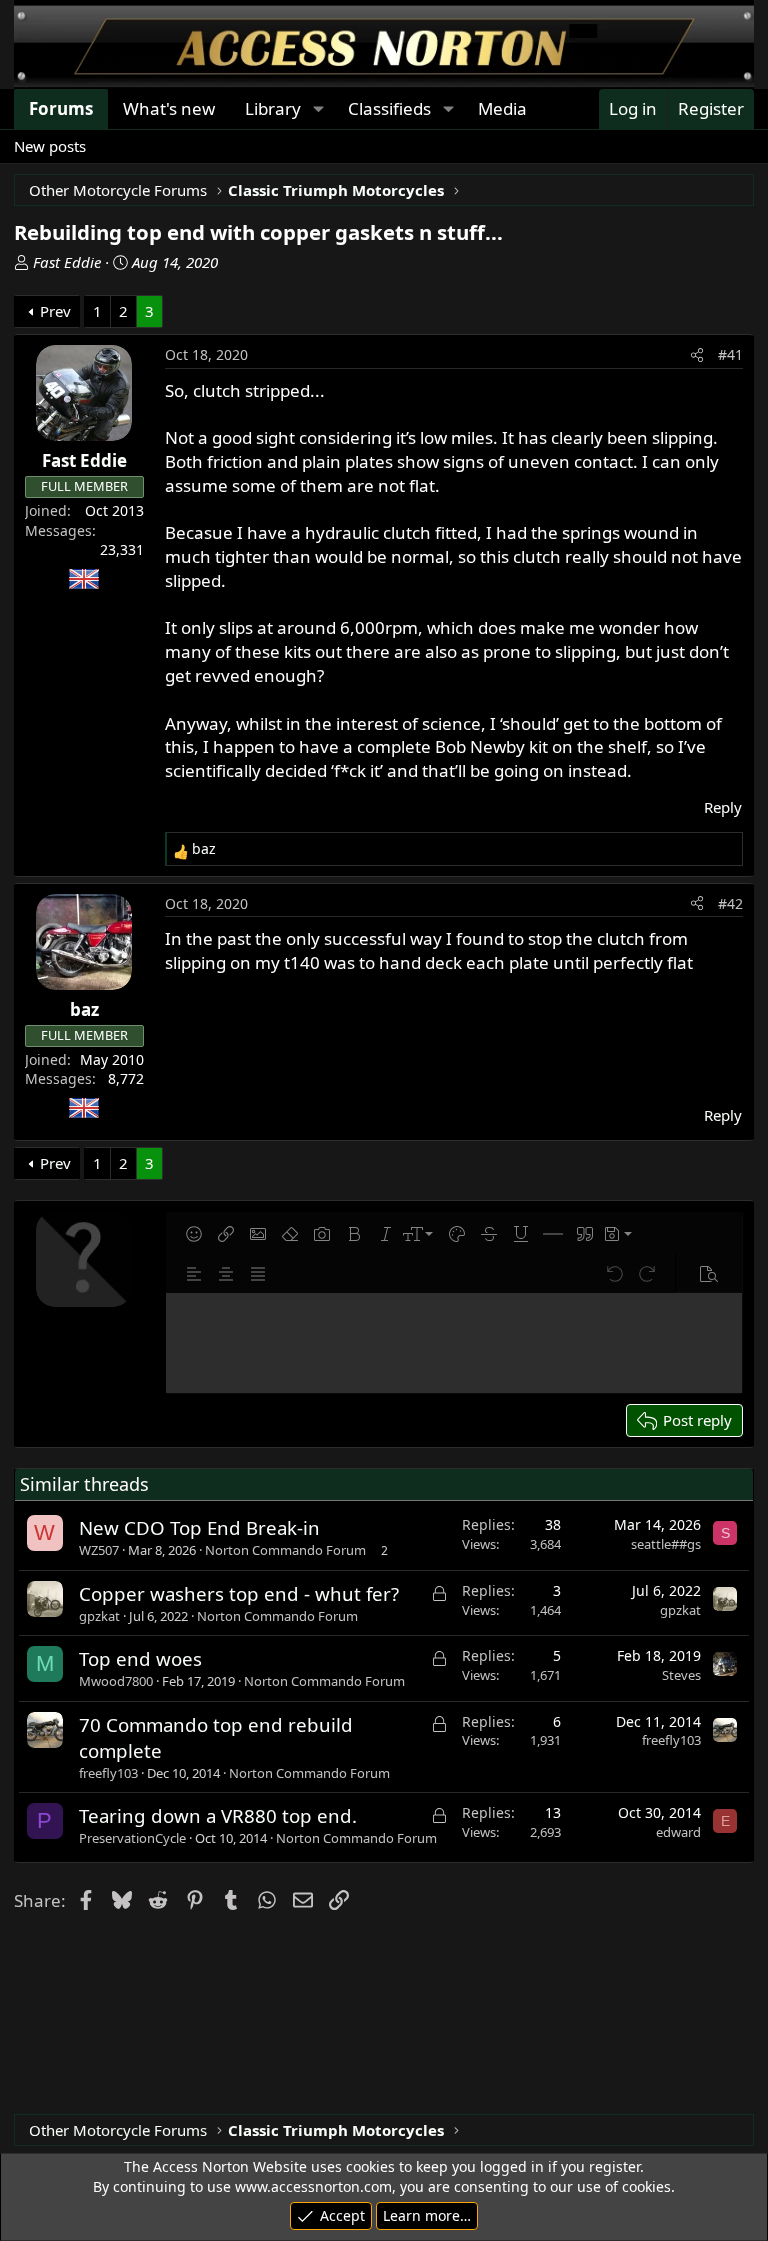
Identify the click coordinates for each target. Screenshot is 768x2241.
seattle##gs (666, 1544)
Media (502, 108)
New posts (50, 146)
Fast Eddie (67, 262)
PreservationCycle (132, 1838)
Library (273, 108)
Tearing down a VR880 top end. (218, 1815)
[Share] (697, 355)
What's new (169, 108)
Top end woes (140, 1658)
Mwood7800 (116, 1681)
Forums (61, 108)
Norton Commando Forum (285, 1550)
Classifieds (389, 108)
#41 (730, 354)
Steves (681, 1675)
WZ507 (99, 1550)
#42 (730, 903)
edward (678, 1832)
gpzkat (99, 1616)
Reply (723, 807)
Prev (55, 311)
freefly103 (108, 1773)
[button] (318, 109)
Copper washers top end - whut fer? (239, 1593)
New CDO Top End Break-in (199, 1527)
